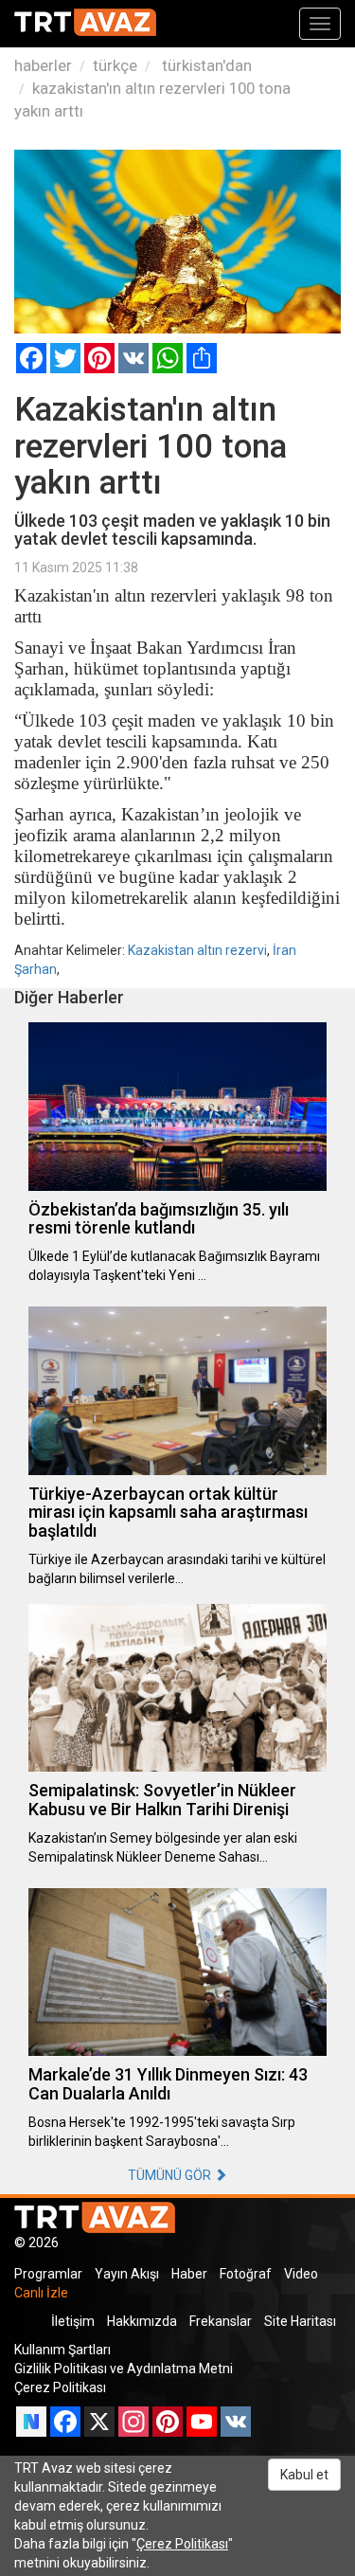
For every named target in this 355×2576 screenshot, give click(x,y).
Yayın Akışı (127, 2274)
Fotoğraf (246, 2274)
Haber (189, 2274)
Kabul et (304, 2475)
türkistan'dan (205, 65)
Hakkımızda (142, 2321)
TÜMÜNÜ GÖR (171, 2175)
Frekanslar (221, 2321)
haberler (43, 65)
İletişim (73, 2321)
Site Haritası (300, 2321)
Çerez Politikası (60, 2387)
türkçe (115, 65)
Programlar (48, 2274)
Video (301, 2274)
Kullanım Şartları (62, 2350)
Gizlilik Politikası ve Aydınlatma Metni (124, 2369)
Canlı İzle (41, 2293)
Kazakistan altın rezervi (197, 950)
